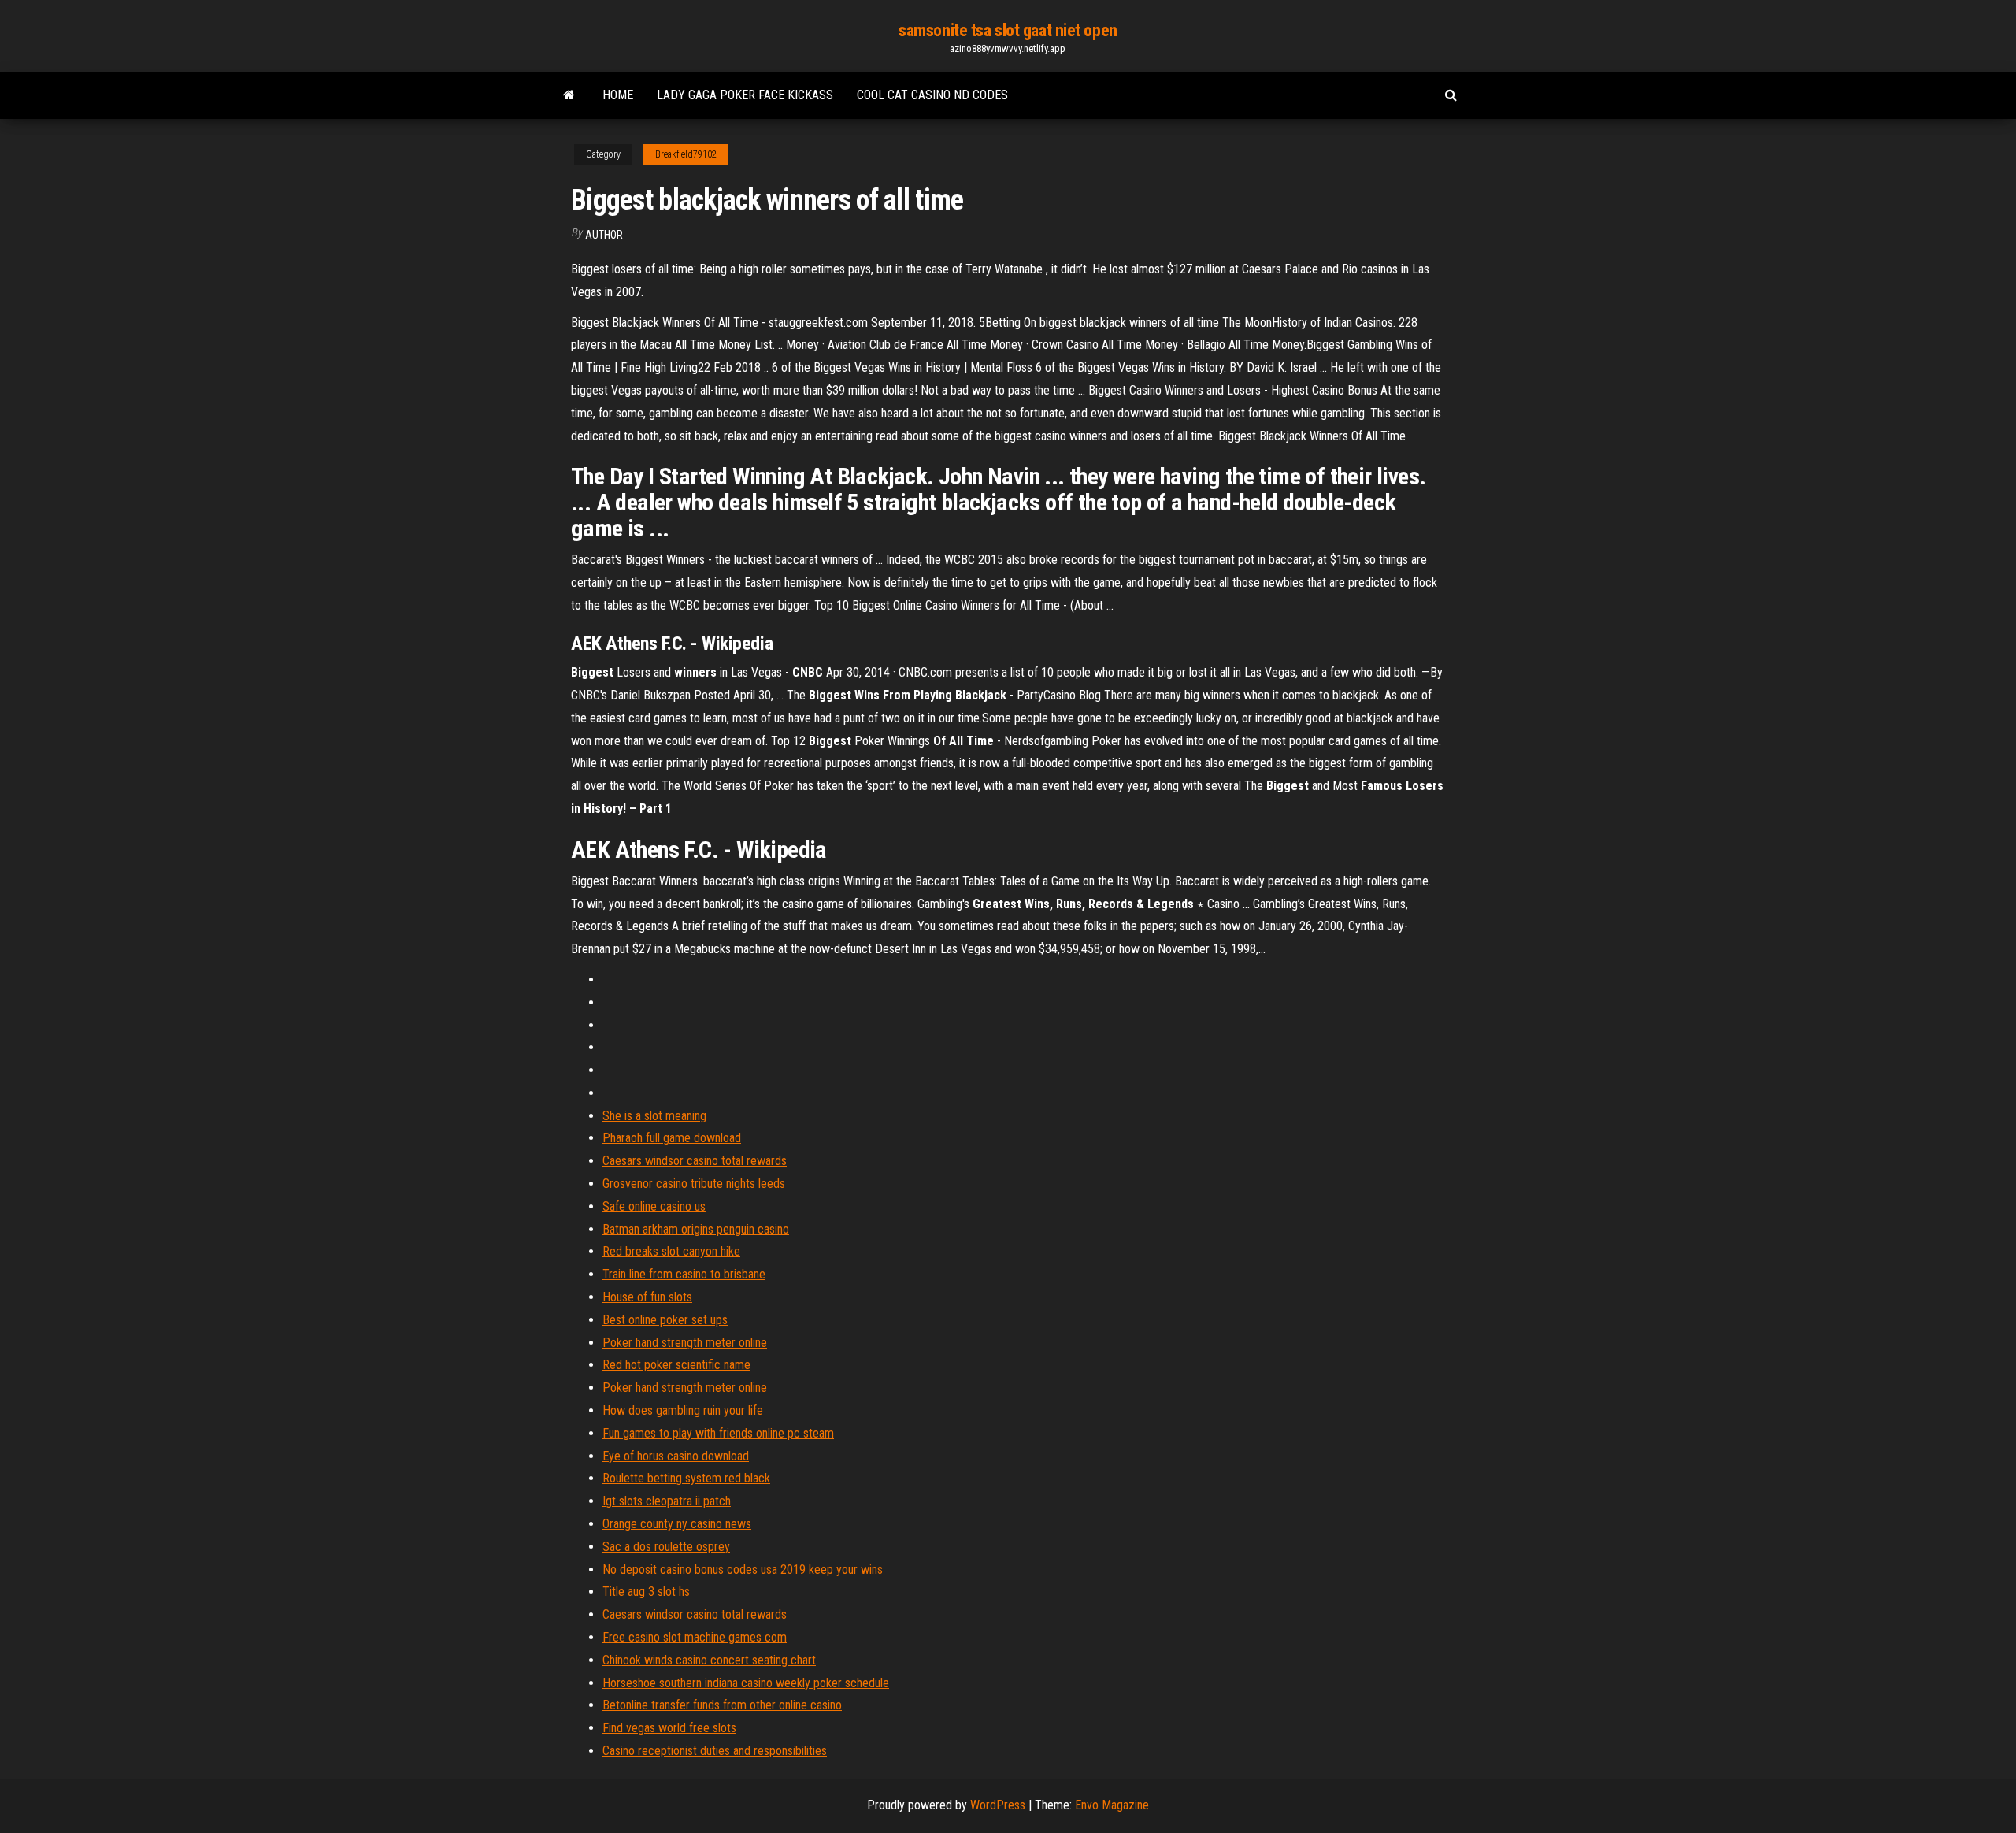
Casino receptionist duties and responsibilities (715, 1751)
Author (604, 235)
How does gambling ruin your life (683, 1410)
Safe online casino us (654, 1206)
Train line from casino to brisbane (684, 1274)
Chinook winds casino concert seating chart (709, 1660)
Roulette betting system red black (686, 1478)
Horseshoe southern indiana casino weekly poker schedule (746, 1683)
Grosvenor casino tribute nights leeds (694, 1184)
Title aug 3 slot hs (646, 1592)
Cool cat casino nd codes (932, 95)
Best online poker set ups (665, 1320)
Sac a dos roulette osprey (666, 1547)
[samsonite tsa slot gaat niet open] (569, 95)
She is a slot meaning (654, 1116)
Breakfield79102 (686, 154)
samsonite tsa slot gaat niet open (1008, 30)
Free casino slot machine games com (695, 1637)
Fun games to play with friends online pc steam (718, 1433)
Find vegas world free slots (669, 1728)
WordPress (998, 1805)
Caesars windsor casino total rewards (695, 1161)
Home (618, 95)
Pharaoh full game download (672, 1138)
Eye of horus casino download (676, 1456)
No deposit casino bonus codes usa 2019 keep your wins (743, 1570)
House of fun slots (647, 1297)
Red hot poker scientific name (676, 1365)
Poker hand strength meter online (685, 1343)
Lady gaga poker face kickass (745, 95)
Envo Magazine (1112, 1805)
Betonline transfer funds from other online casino (722, 1705)
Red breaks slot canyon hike (671, 1251)
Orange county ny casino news (677, 1524)
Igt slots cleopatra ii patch (667, 1501)
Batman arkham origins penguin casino (696, 1229)
